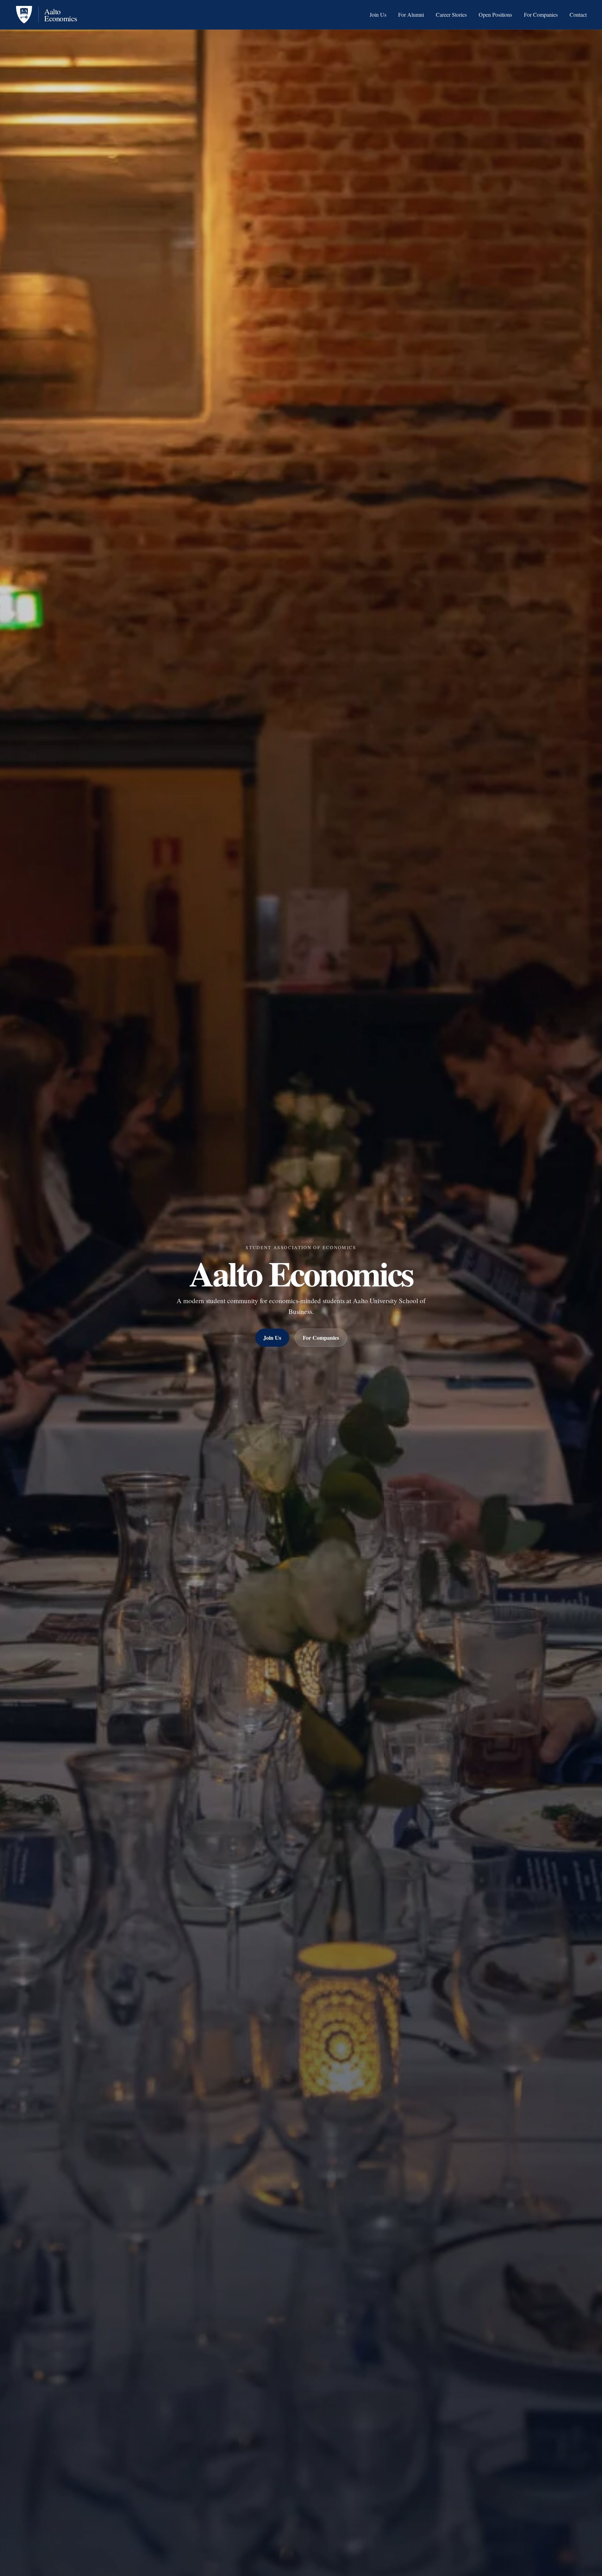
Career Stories (451, 15)
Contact (578, 15)
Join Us (378, 15)
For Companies (541, 15)
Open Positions (495, 15)
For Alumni (411, 15)
